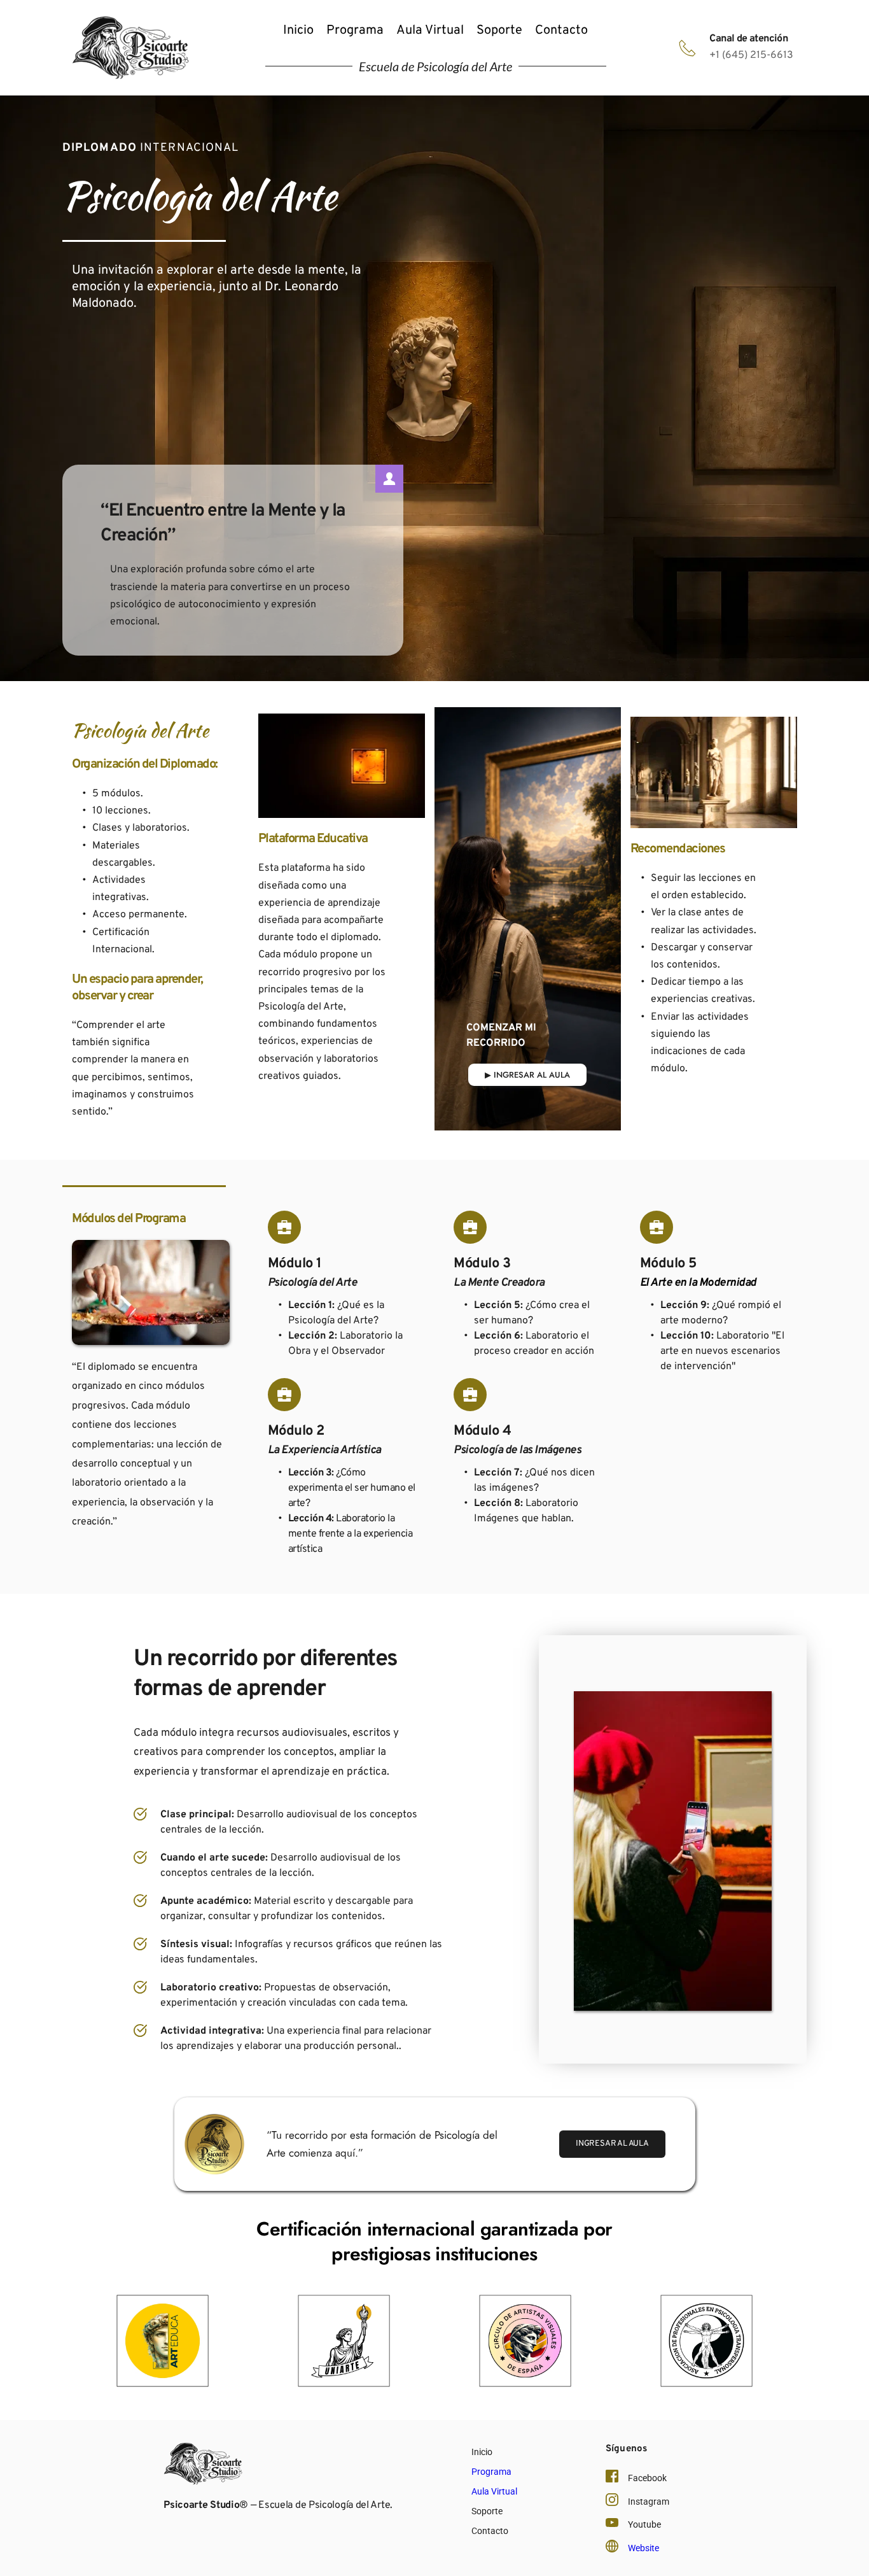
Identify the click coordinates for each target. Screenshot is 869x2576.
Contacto (490, 2531)
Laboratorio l (339, 1519)
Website (643, 2548)
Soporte (487, 2511)
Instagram (649, 2502)
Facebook (647, 2478)
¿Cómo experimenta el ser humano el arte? (353, 1488)
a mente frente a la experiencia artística (351, 1534)
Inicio (482, 2452)
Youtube (644, 2524)
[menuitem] (298, 31)
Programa (491, 2472)
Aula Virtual (494, 2491)
